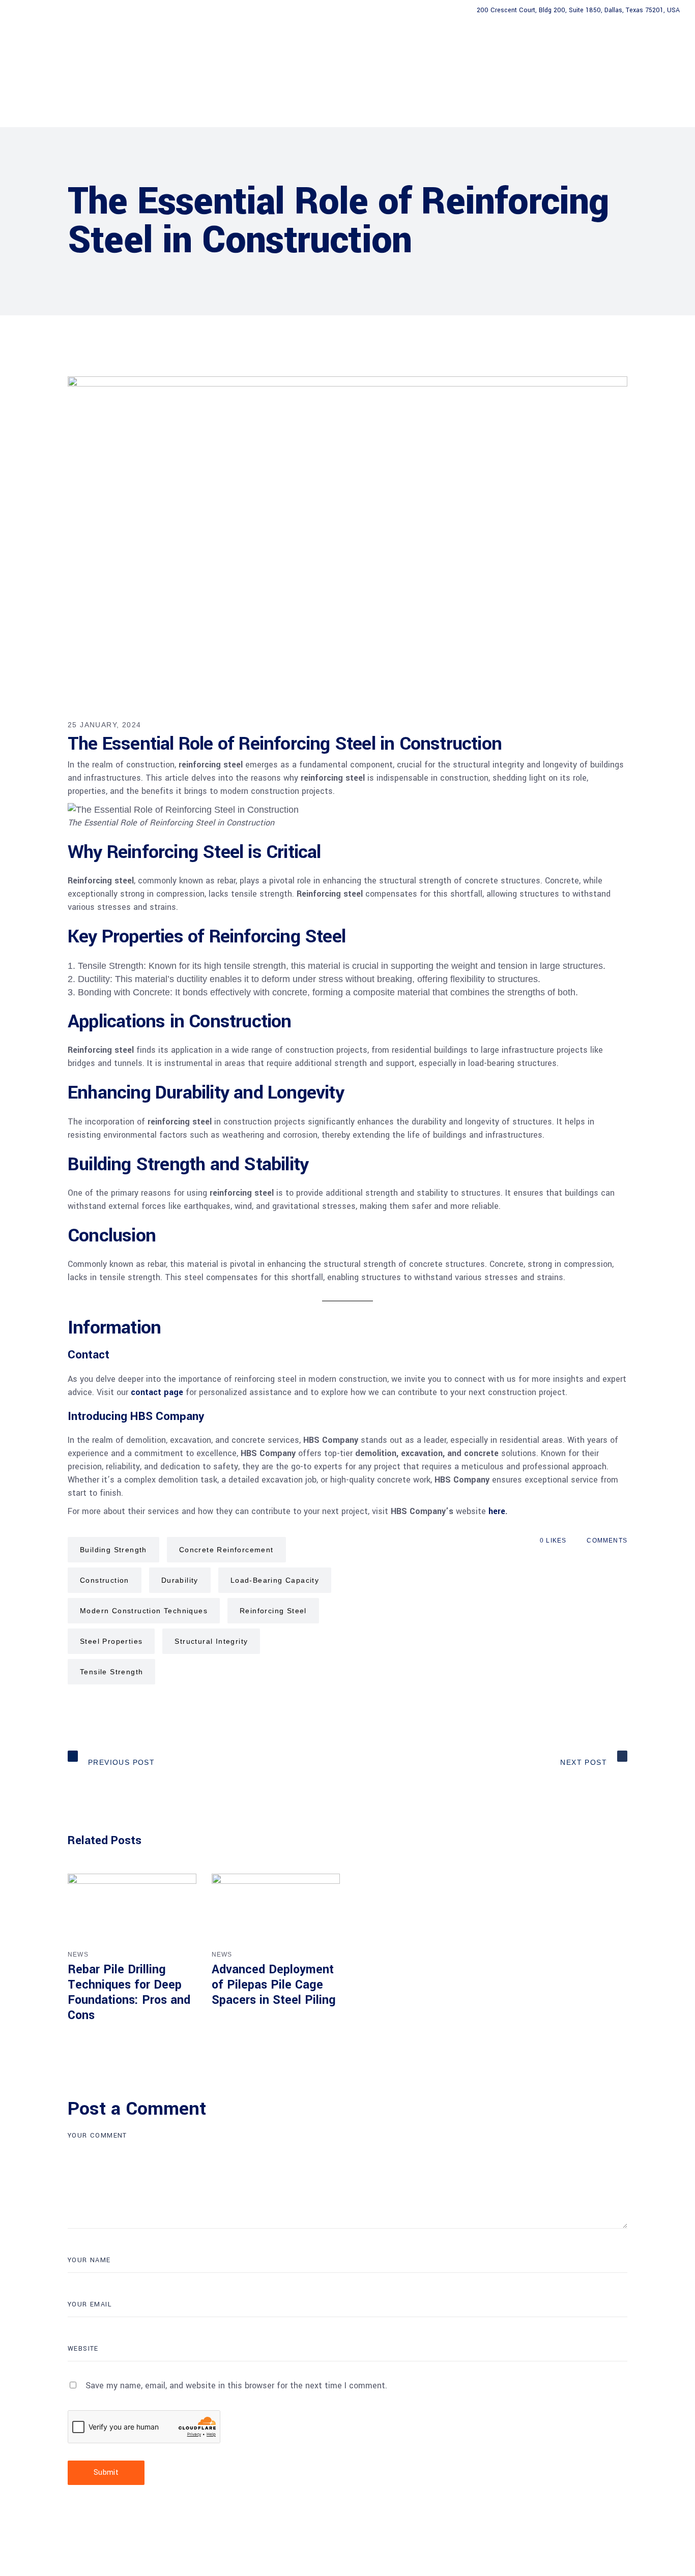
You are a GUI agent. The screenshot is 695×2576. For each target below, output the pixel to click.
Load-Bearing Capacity (275, 1580)
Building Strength (113, 1550)
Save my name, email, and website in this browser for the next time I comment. (236, 2386)
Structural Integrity (211, 1641)
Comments (607, 1541)
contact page (157, 1392)
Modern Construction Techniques (144, 1611)
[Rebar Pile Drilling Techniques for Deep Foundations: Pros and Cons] (132, 1910)
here (497, 1511)
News (78, 1955)
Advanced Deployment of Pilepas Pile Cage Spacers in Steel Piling (274, 1985)
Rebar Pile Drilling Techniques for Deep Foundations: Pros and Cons (129, 1992)
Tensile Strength (111, 1672)
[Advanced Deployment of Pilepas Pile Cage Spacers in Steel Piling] (276, 1910)
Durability (180, 1580)
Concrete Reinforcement (226, 1550)
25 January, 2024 (104, 725)
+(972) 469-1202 (53, 10)
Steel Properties (111, 1641)
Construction (105, 1580)
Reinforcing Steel (273, 1611)
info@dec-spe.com (134, 10)
